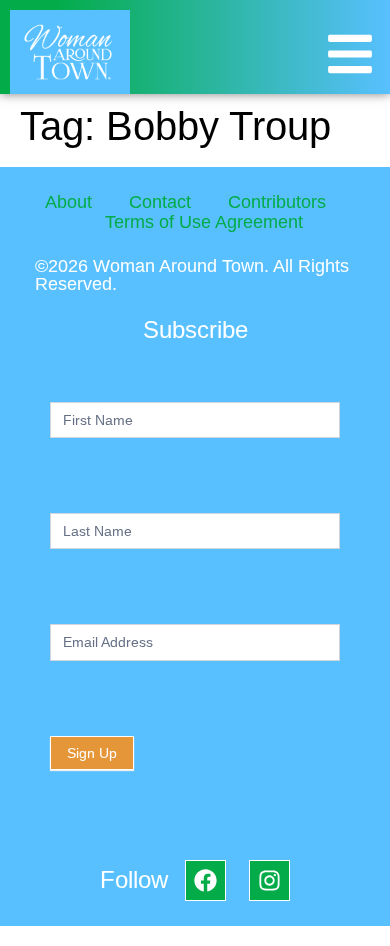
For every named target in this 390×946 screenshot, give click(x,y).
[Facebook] (205, 880)
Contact (160, 202)
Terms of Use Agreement (204, 222)
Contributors (277, 202)
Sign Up (92, 753)
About (68, 202)
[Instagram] (269, 880)
